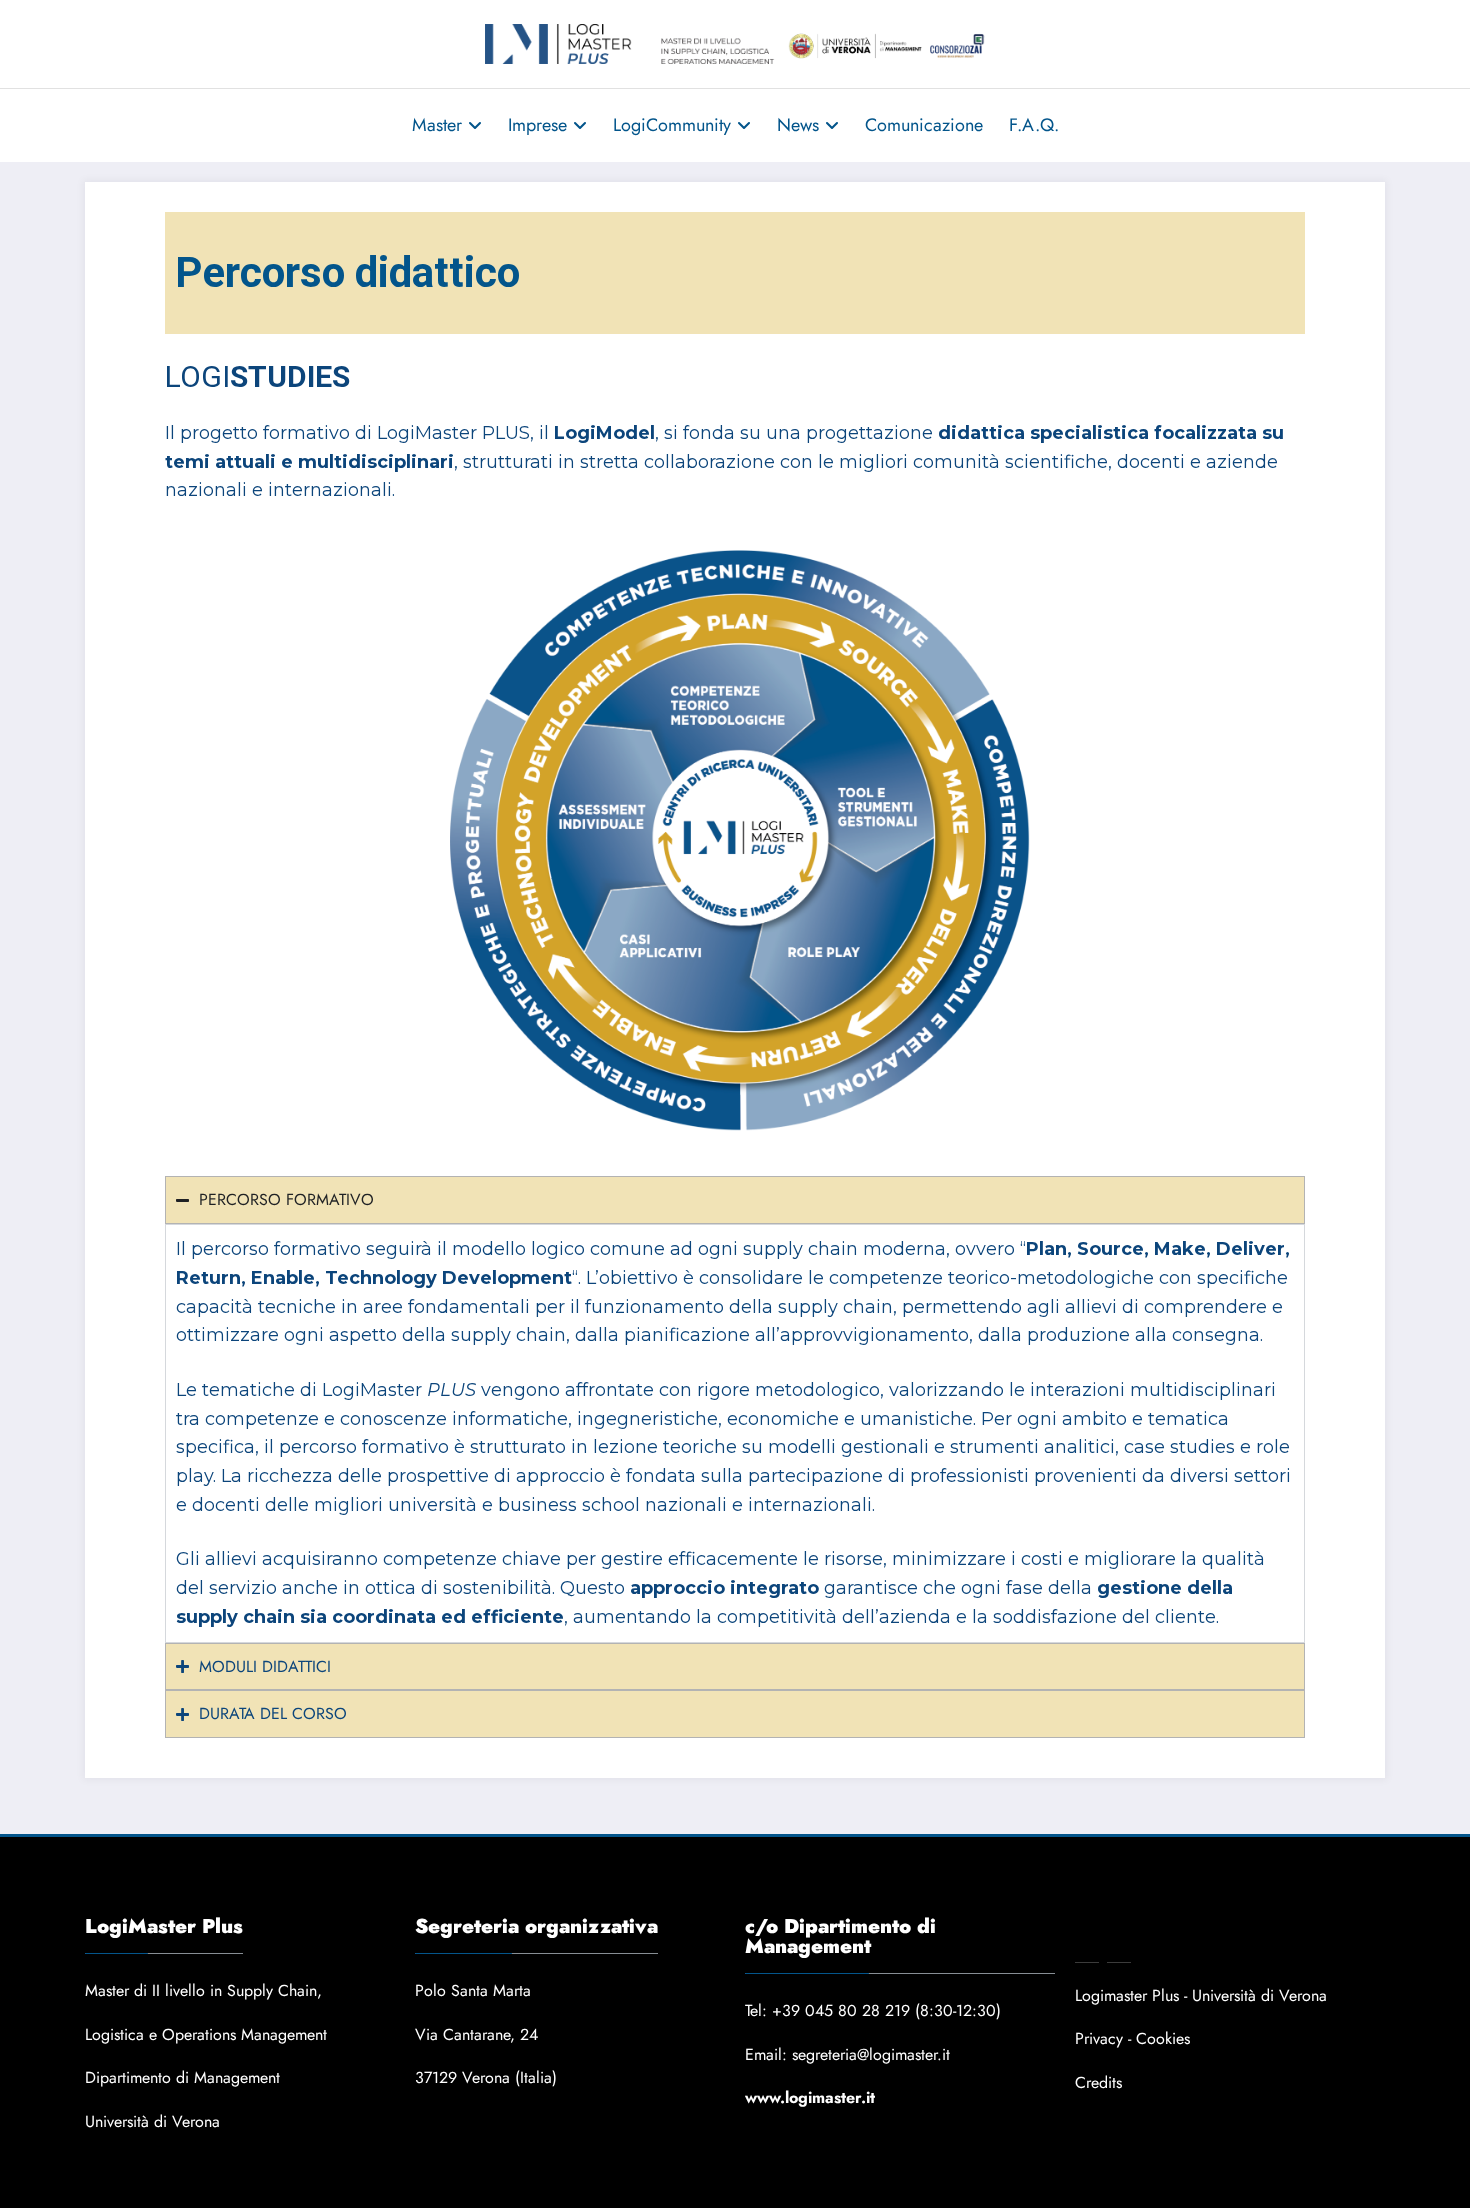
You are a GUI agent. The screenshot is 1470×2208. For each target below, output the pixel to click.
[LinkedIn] (1119, 1947)
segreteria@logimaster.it (871, 2054)
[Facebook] (1087, 1947)
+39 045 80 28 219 (841, 2010)
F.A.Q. (1034, 125)
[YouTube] (1151, 1947)
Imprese (537, 125)
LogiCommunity (672, 125)
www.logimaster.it (810, 2097)
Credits (1098, 2082)
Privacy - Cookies (1132, 2038)
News (798, 125)
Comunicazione (924, 125)
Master (437, 125)
